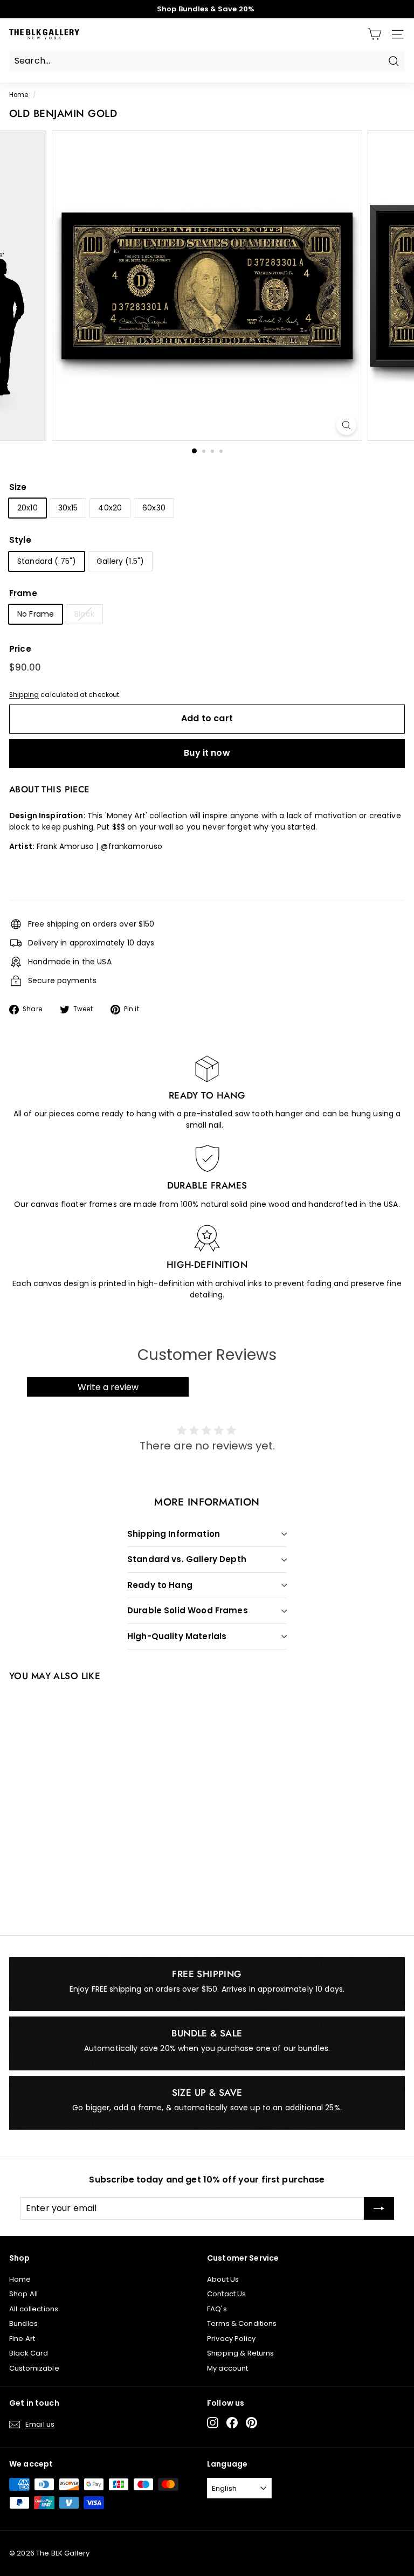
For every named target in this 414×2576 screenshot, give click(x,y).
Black (84, 614)
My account (227, 2368)
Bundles (23, 2323)
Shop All (23, 2294)
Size (18, 487)
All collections (34, 2309)
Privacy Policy (231, 2339)
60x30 (154, 508)
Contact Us (226, 2294)
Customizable (34, 2368)
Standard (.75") (47, 561)
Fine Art (22, 2339)
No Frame (36, 614)
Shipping (24, 695)
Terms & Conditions (242, 2323)
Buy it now (207, 753)
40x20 (110, 508)
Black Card (29, 2353)
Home (19, 95)
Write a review (108, 1387)
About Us (223, 2279)
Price (20, 649)
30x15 (68, 508)
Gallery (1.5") (120, 561)
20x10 (27, 508)
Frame (23, 593)
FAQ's (217, 2309)
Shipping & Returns (241, 2353)
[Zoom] (346, 425)
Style (20, 540)
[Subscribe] (379, 2208)
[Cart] (374, 34)
